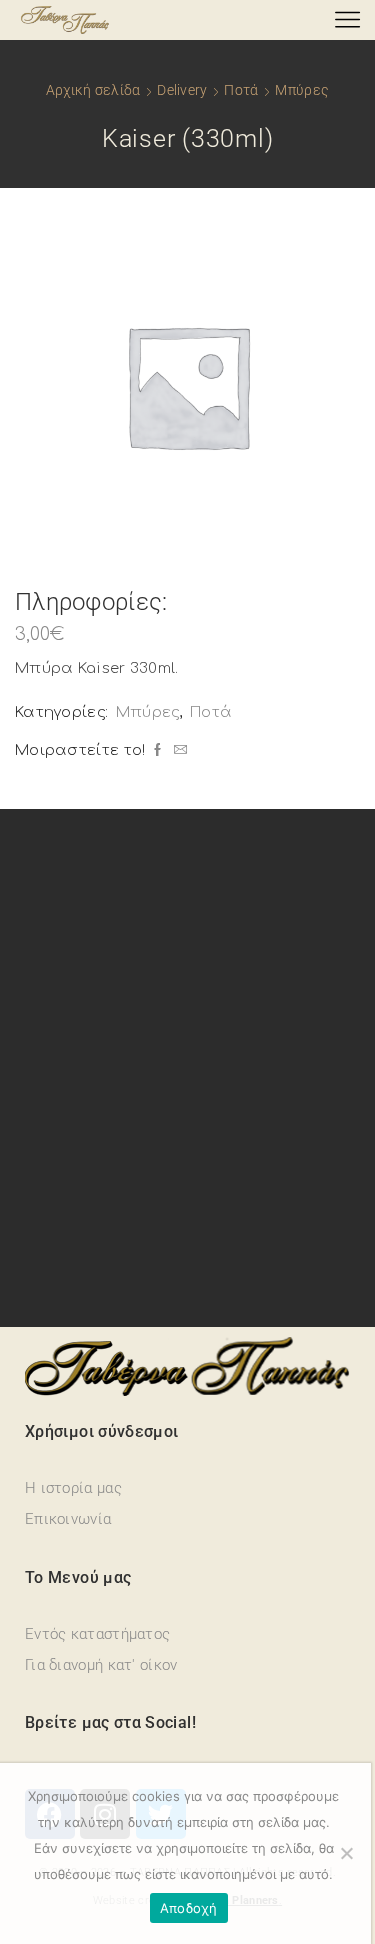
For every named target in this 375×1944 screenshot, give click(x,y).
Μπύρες (302, 90)
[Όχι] (346, 1853)
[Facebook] (157, 751)
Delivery (182, 90)
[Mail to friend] (178, 751)
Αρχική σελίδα (93, 90)
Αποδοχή (189, 1908)
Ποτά (241, 90)
